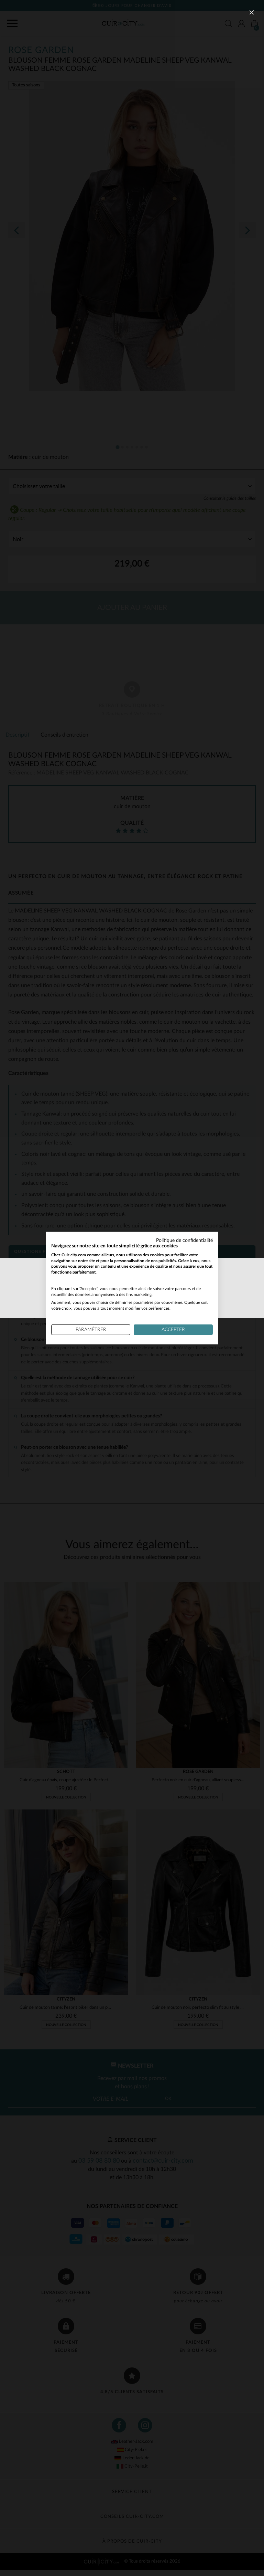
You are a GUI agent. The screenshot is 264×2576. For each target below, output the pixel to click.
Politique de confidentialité (184, 1241)
